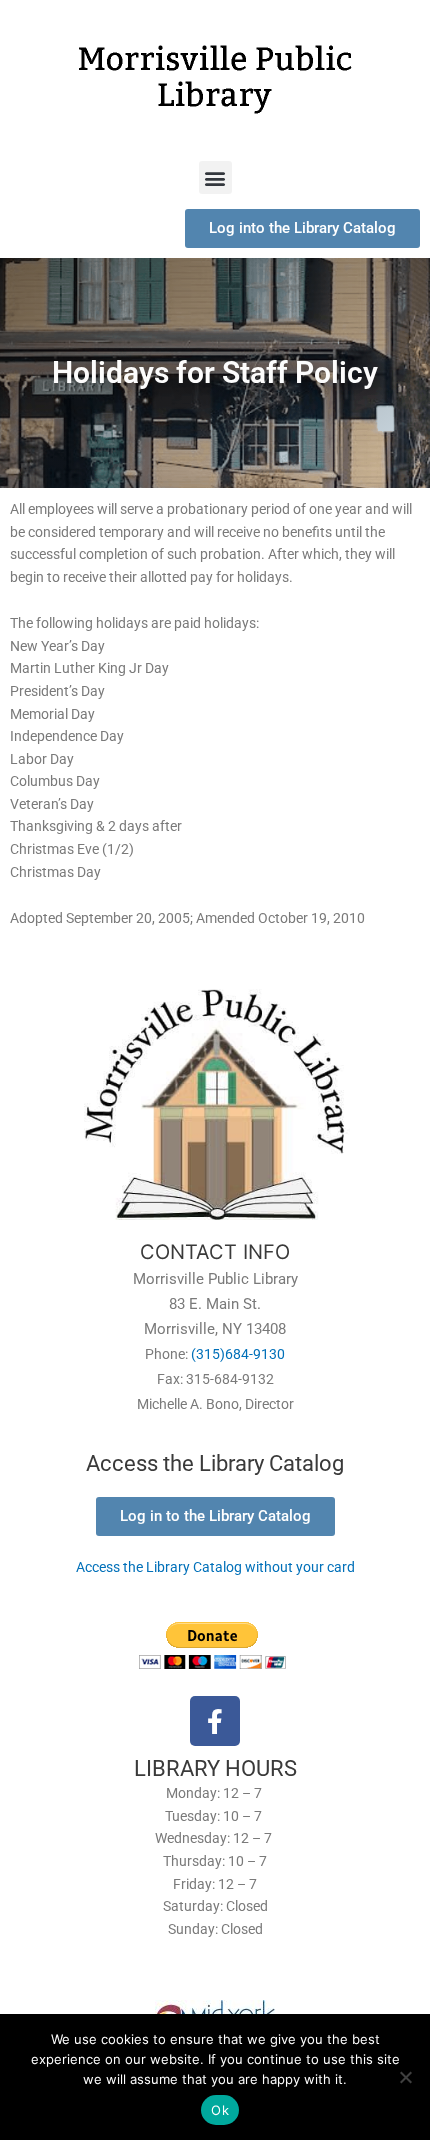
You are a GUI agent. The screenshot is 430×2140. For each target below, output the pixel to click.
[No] (405, 2077)
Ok (220, 2110)
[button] (215, 177)
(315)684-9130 (238, 1354)
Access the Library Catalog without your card (215, 1567)
